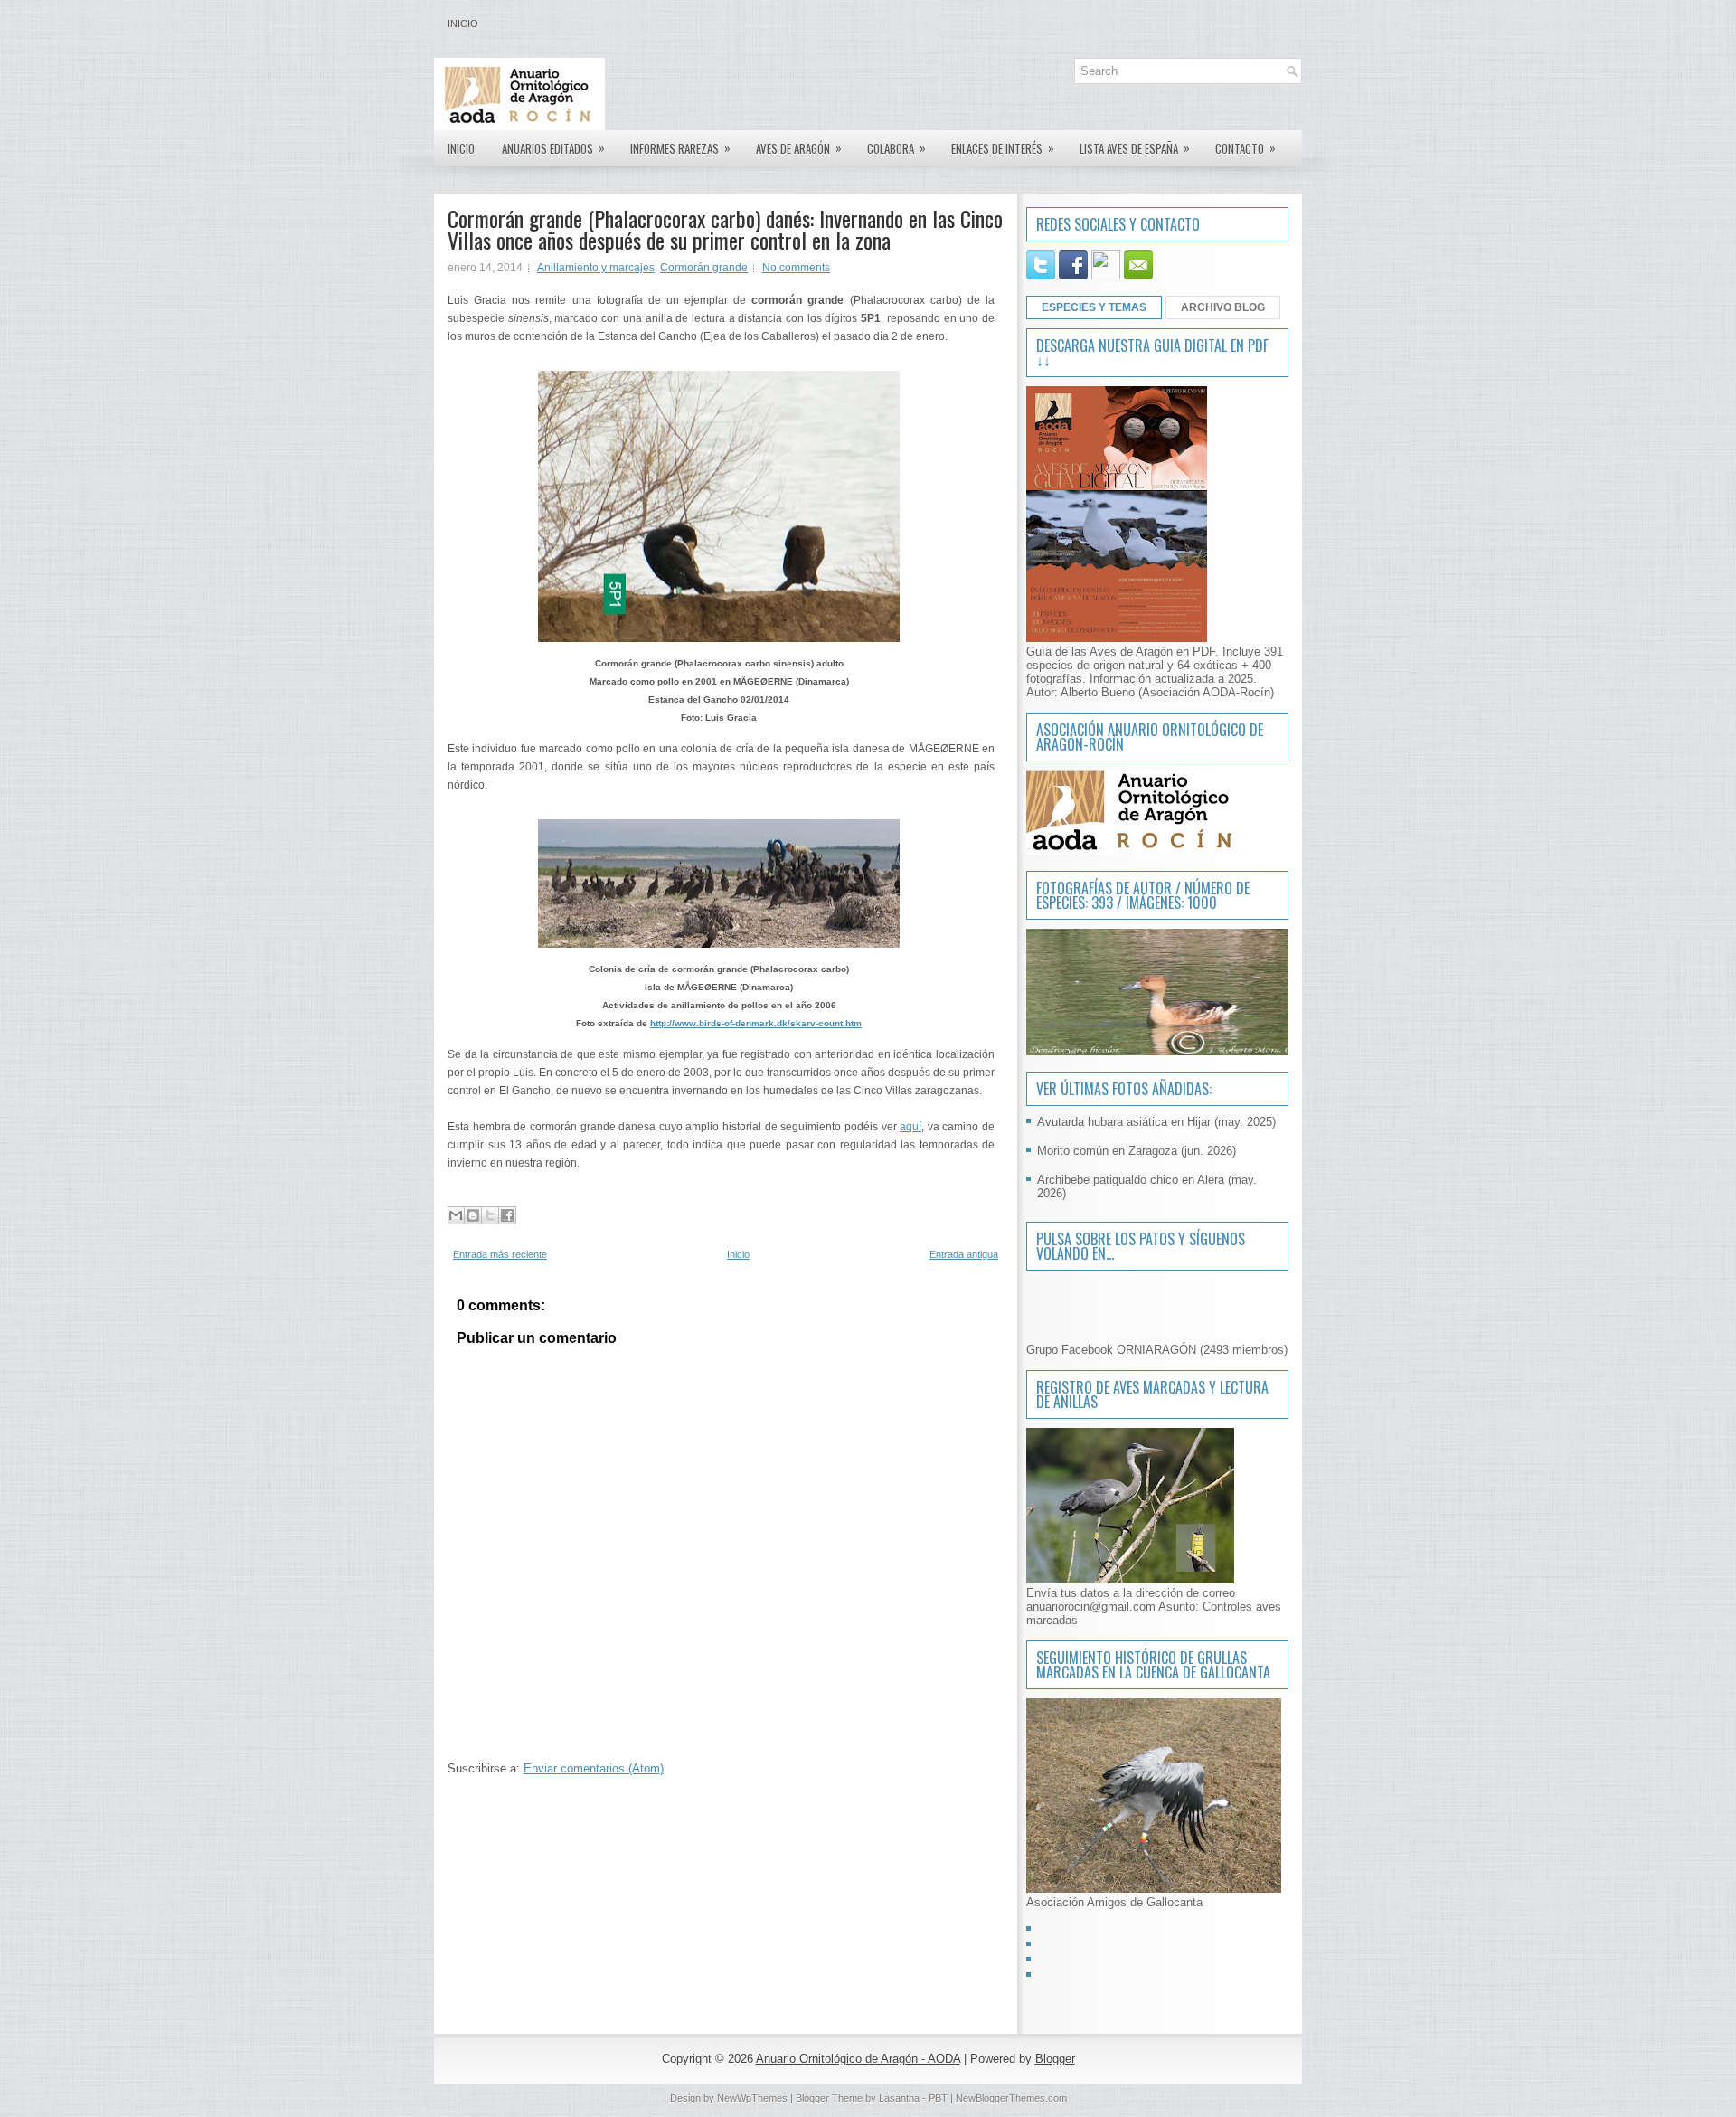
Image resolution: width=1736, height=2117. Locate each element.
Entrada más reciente (500, 1254)
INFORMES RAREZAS (680, 148)
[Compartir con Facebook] (507, 1215)
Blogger (1055, 2059)
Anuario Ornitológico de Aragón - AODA (858, 2059)
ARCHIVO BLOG (1223, 307)
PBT (938, 2098)
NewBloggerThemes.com (1011, 2098)
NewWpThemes (752, 2098)
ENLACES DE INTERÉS (1003, 148)
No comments (796, 268)
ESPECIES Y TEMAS (1094, 307)
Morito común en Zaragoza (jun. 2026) (1137, 1151)
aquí (910, 1127)
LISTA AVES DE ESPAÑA (1135, 148)
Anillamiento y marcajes (596, 268)
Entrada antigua (964, 1254)
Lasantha (899, 2098)
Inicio (463, 24)
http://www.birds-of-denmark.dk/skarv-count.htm (756, 1023)
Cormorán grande (704, 268)
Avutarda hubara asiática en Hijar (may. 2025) (1156, 1122)
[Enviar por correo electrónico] (456, 1215)
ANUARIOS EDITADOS (553, 148)
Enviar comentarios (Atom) (594, 1768)
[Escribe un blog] (473, 1215)
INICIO (461, 148)
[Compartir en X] (490, 1215)
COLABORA (896, 148)
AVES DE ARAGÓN (799, 148)
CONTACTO (1245, 148)
